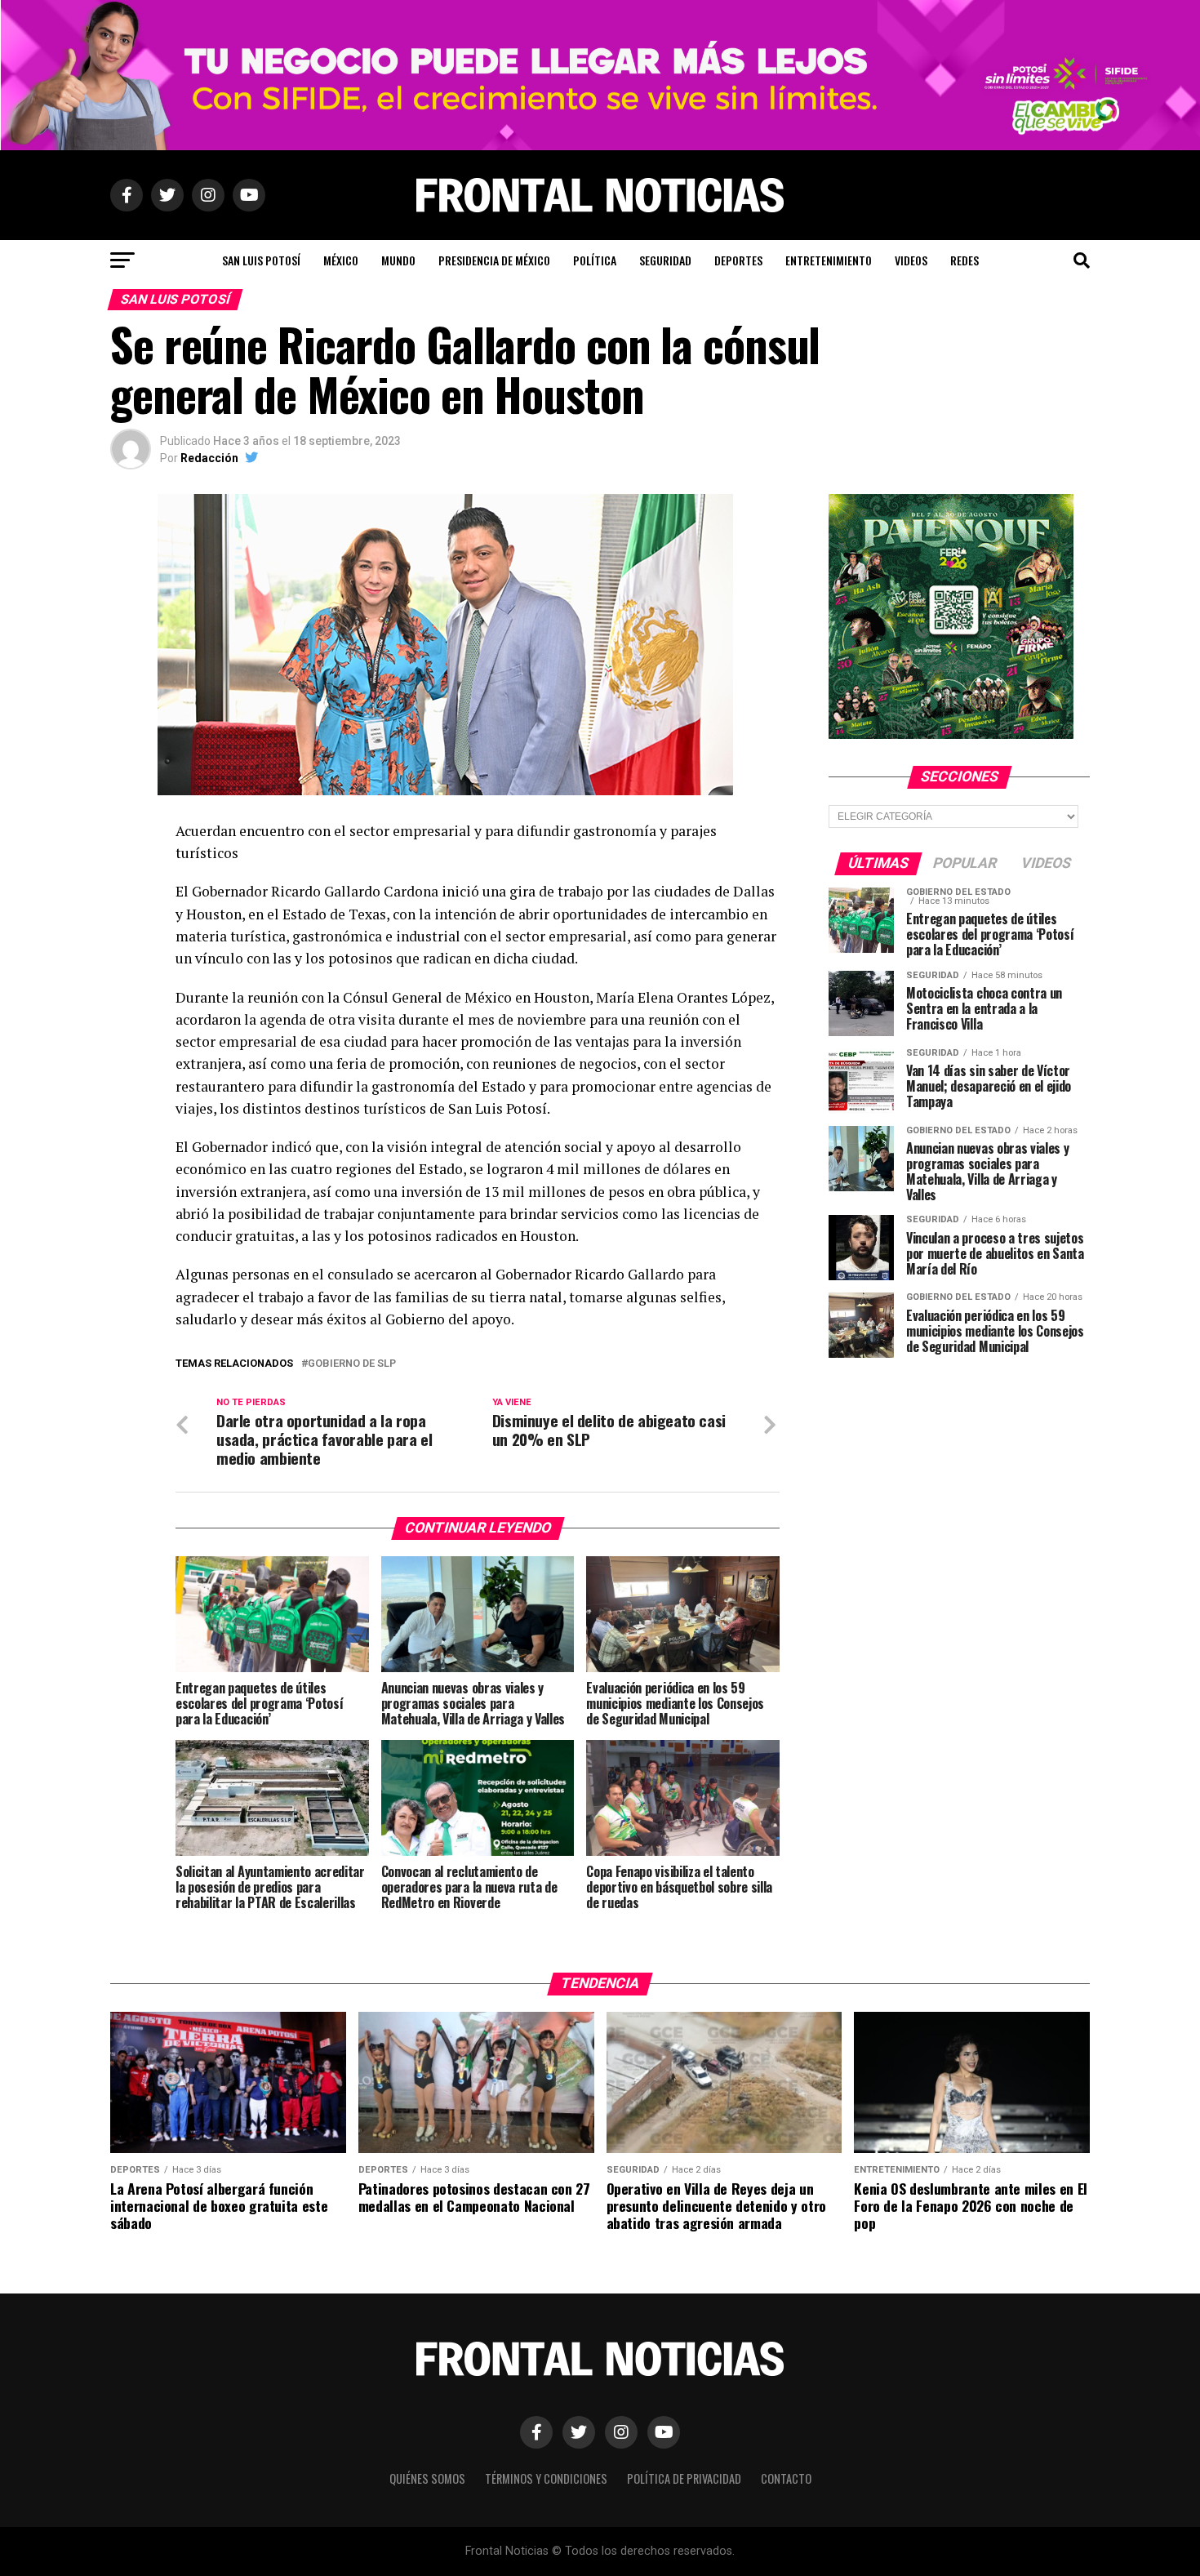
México (341, 260)
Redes (964, 260)
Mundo (398, 260)
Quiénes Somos (427, 2478)
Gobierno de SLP (352, 1364)
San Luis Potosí (261, 260)
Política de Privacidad (684, 2478)
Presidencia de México (494, 260)
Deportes (738, 260)
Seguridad (665, 260)
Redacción (209, 458)
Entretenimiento (829, 260)
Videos (911, 260)
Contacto (786, 2478)
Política (595, 260)
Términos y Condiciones (546, 2478)
